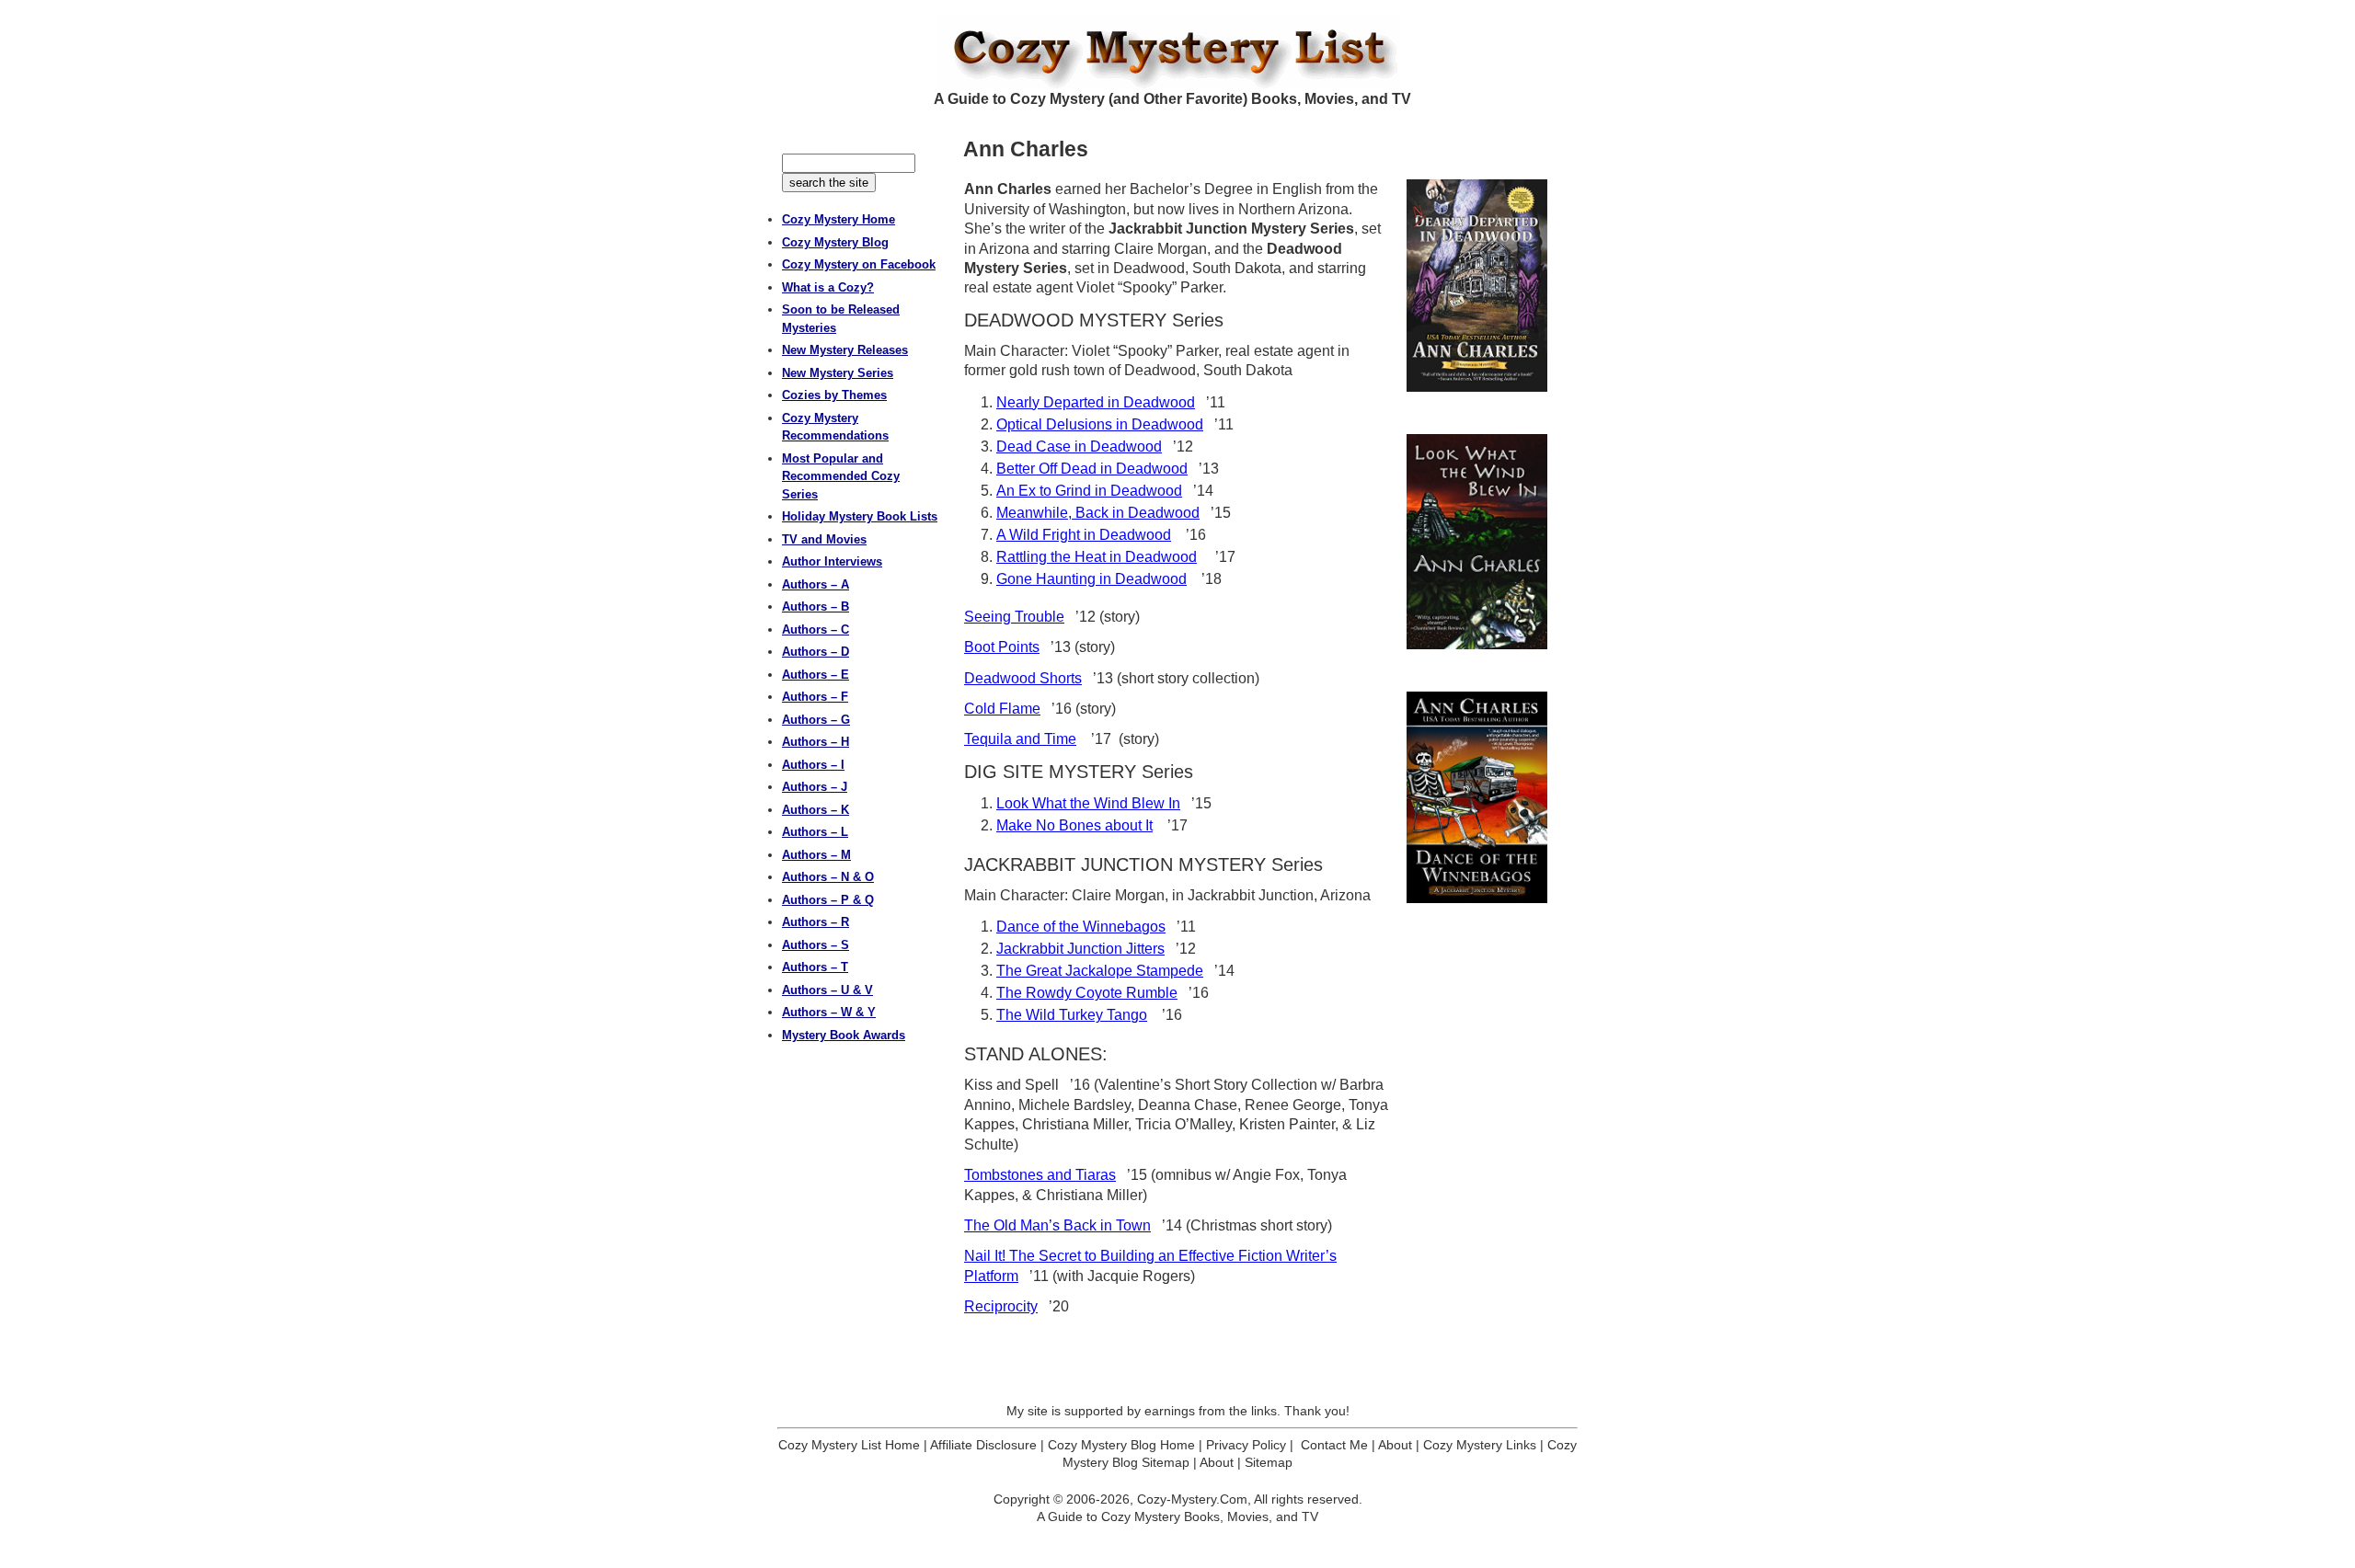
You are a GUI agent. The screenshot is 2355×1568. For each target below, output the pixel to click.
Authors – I (813, 765)
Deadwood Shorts (1023, 678)
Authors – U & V (827, 990)
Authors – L (815, 832)
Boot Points (1002, 647)
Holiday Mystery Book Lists (860, 516)
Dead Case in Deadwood (1079, 446)
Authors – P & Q (828, 900)
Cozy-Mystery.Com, (1194, 1499)
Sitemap (1269, 1462)
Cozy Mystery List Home (849, 1445)
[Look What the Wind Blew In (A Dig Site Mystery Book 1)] (1477, 542)
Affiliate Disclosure (983, 1445)
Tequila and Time (1020, 739)
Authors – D (816, 652)
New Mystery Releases (845, 350)
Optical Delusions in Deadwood (1100, 424)
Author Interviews (832, 561)
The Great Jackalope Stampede (1100, 971)
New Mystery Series (838, 373)
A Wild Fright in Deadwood (1084, 535)
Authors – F (815, 697)
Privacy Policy (1246, 1445)
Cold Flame (1002, 709)
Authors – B (816, 607)
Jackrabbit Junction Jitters (1080, 949)
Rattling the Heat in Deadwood (1097, 557)
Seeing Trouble (1014, 617)
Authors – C (816, 629)
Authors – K (816, 810)
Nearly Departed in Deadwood (1096, 402)
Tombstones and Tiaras (1040, 1175)
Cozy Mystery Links (1480, 1445)
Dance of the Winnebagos (1081, 927)
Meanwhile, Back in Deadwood (1098, 513)
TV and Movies (824, 539)
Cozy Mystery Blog (835, 242)
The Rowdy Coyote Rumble (1087, 993)
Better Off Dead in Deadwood (1092, 469)
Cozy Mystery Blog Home (1121, 1445)
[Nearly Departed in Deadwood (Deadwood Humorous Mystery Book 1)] (1477, 286)
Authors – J (815, 787)
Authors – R (816, 922)
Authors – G (816, 720)
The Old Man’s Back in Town (1057, 1225)
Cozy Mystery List (1177, 52)
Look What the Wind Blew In (1088, 803)
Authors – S (816, 945)
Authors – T (815, 967)
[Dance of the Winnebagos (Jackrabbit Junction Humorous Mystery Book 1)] (1477, 797)
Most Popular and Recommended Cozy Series (841, 476)
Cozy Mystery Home (839, 219)
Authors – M (816, 855)
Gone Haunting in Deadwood (1091, 579)
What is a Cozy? (828, 287)
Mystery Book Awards (844, 1035)
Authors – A (816, 584)
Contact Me (1334, 1445)
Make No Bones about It (1074, 825)
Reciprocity (1001, 1306)
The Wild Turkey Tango (1072, 1015)
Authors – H (816, 742)
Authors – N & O (828, 877)
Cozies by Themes (834, 395)
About (1395, 1445)
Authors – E (816, 675)
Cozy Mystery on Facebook (859, 264)
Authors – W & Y (829, 1012)
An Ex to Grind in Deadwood (1089, 491)
